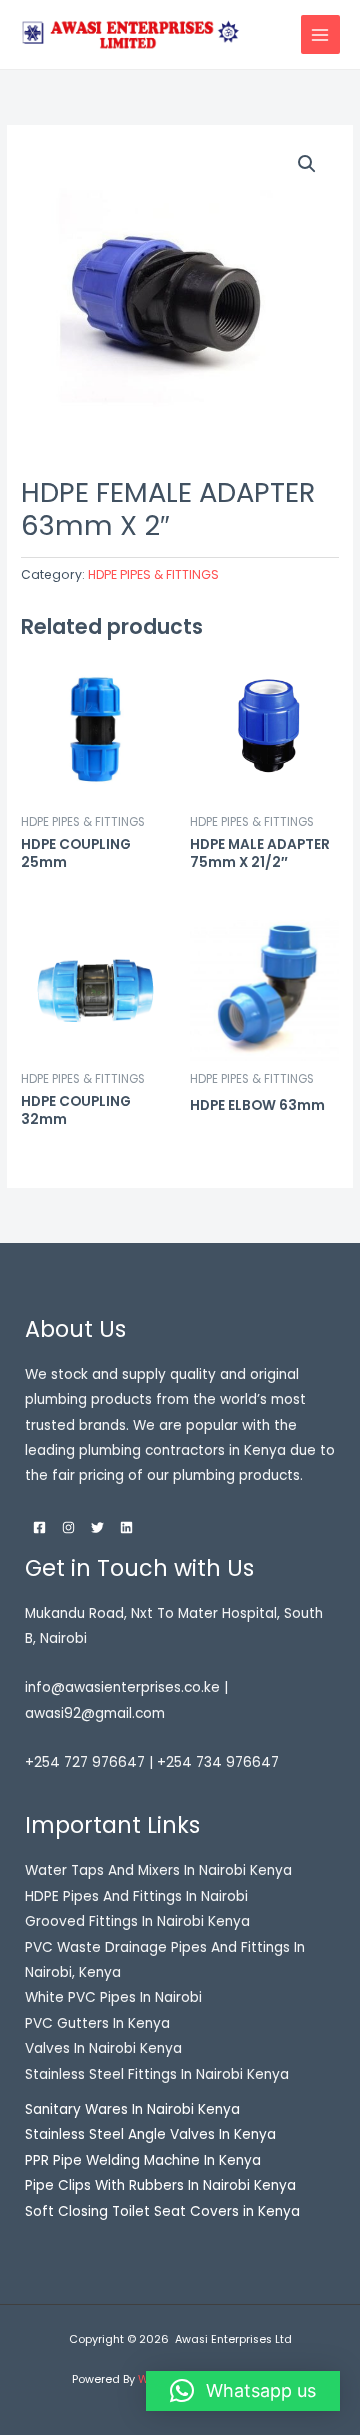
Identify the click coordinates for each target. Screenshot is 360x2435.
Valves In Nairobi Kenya (103, 2048)
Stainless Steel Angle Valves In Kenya (150, 2134)
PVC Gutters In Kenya (97, 2023)
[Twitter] (97, 1527)
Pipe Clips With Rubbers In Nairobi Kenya (160, 2185)
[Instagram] (68, 1527)
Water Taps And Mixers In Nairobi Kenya (158, 1870)
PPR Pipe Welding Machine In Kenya (143, 2160)
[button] (307, 164)
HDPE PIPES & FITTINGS (153, 574)
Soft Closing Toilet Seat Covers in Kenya (162, 2211)
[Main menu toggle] (320, 34)
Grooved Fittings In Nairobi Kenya (137, 1921)
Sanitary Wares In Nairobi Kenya (132, 2109)
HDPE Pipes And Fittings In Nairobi (136, 1896)
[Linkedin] (126, 1527)
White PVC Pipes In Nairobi (113, 1997)
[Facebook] (39, 1527)
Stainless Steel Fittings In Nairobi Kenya (157, 2074)
